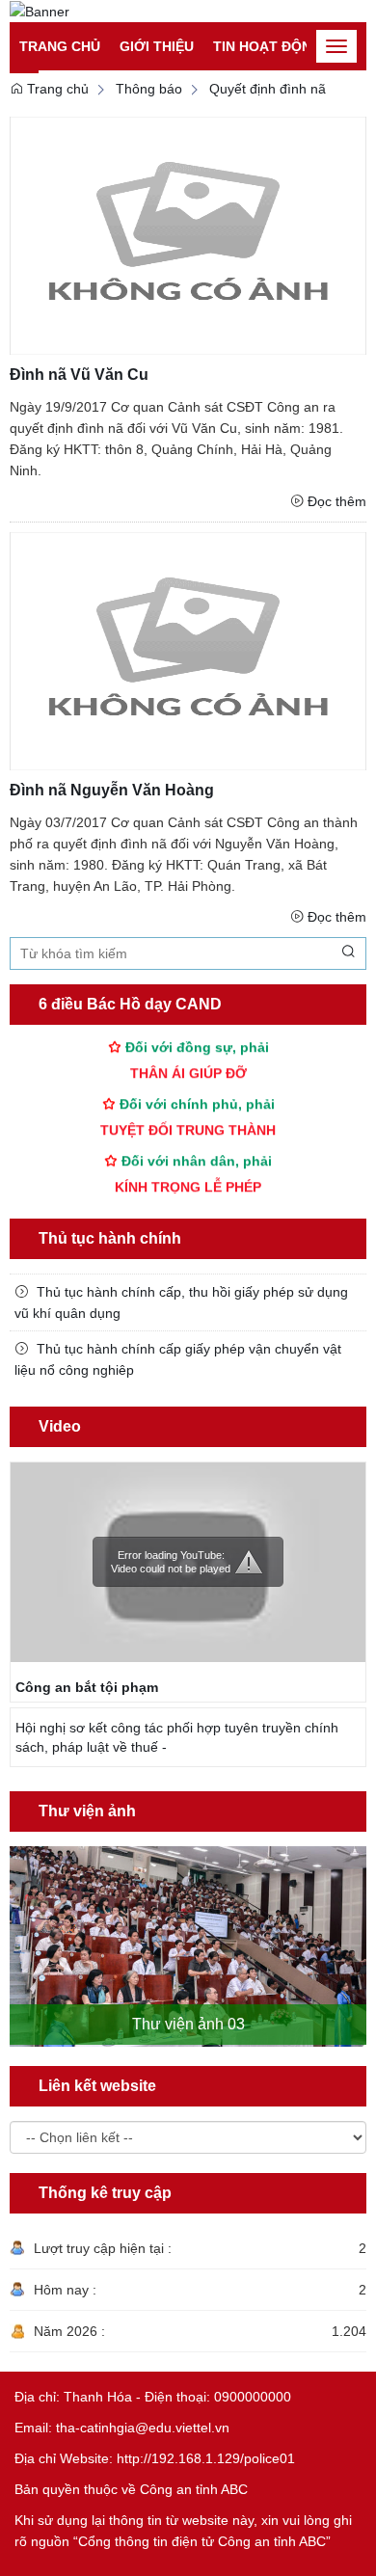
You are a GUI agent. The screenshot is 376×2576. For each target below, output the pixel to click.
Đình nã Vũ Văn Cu (79, 375)
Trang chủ (60, 46)
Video (60, 1426)
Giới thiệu (157, 46)
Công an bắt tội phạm (87, 1687)
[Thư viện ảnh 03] (188, 1946)
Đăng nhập (230, 20)
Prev (21, 1929)
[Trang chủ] (40, 11)
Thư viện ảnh (87, 1811)
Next (355, 1929)
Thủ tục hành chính (110, 1238)
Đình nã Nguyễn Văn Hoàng (112, 790)
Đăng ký (308, 20)
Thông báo (149, 89)
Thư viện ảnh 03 (188, 2024)
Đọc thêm (337, 501)
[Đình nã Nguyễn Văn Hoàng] (188, 650)
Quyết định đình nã (268, 89)
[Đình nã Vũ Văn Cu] (188, 235)
